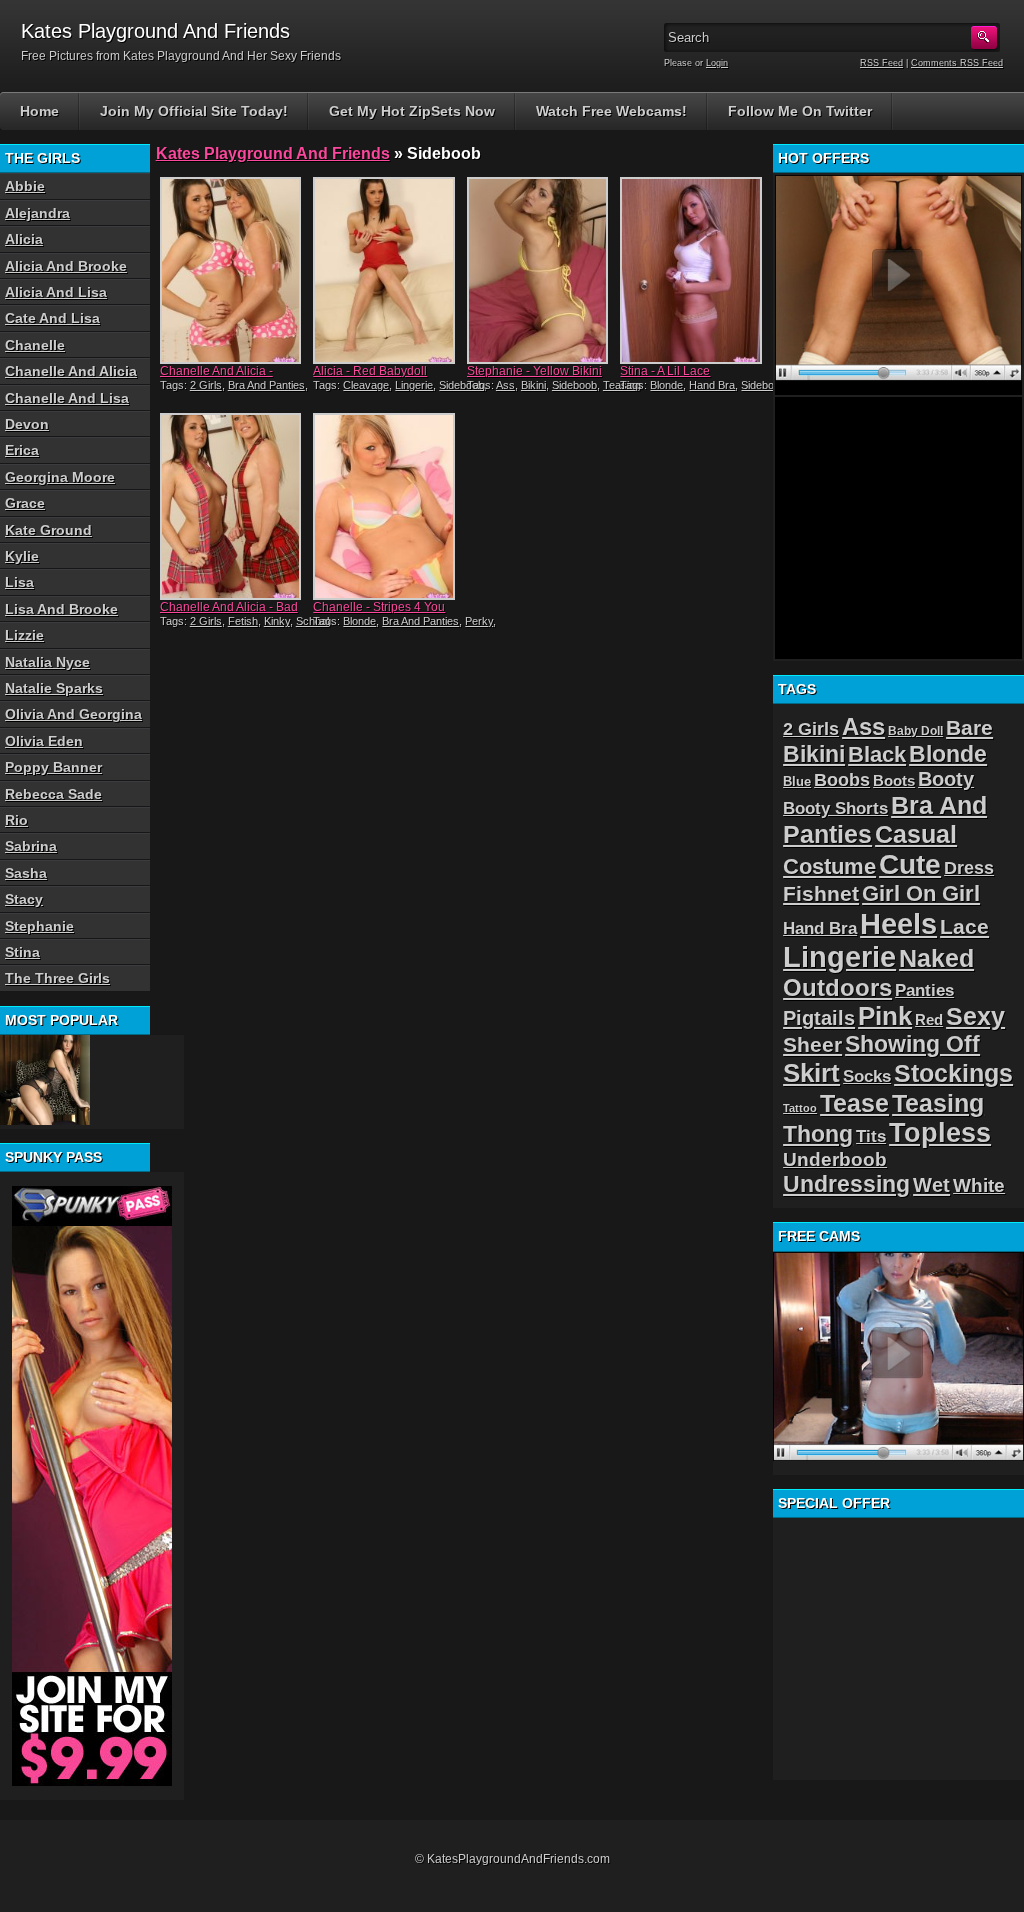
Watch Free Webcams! (611, 111)
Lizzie (24, 635)
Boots (894, 781)
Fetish (243, 621)
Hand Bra (712, 385)
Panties (924, 990)
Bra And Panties (266, 385)
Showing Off (912, 1044)
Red (929, 1019)
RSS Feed (881, 63)
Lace (964, 926)
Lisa (19, 582)
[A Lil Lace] (690, 270)
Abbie (25, 186)
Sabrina (31, 846)
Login (717, 63)
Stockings (953, 1073)
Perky (479, 621)
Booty (946, 779)
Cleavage (366, 385)
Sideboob (461, 385)
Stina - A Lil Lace (665, 371)
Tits (871, 1136)
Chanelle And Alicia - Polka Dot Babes (216, 378)
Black (877, 754)
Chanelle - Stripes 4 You (379, 607)
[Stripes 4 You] (383, 506)
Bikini (533, 385)
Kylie (22, 556)
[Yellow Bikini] (537, 270)
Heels (898, 923)
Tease (854, 1103)
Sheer (812, 1045)
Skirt (811, 1073)
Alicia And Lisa (56, 292)
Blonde (666, 385)
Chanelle (35, 345)
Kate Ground (48, 530)
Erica (22, 450)
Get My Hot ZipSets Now (412, 111)
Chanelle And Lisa (67, 398)
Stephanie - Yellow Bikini (534, 371)
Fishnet (821, 893)
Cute (910, 864)
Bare (969, 727)
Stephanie (39, 926)
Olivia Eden (44, 741)
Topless (940, 1133)
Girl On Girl (921, 893)
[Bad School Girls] (230, 506)
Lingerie (414, 385)
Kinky (277, 621)
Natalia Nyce (47, 662)
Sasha (26, 873)
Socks (867, 1076)
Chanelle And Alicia (71, 371)
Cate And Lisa (52, 318)
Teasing (938, 1103)
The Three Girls (57, 978)
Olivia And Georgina (73, 714)
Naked (936, 958)
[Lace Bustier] (45, 1080)
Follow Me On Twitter (800, 111)
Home (39, 111)
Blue (797, 781)
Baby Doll (915, 731)
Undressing (846, 1184)
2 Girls (206, 385)
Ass (505, 385)
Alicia (24, 239)
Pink (885, 1016)
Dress (969, 868)
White (979, 1185)
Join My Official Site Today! (194, 111)
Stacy (24, 899)
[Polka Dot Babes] (230, 270)
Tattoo (800, 1108)
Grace (25, 503)
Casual (916, 834)
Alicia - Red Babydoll (370, 371)
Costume (829, 866)
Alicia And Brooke (66, 266)
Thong (818, 1134)
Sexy (975, 1016)
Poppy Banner (53, 767)
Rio (16, 820)
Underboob (835, 1159)
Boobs (842, 780)
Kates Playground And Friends (273, 153)
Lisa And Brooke (61, 609)
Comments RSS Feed (957, 63)
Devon (27, 424)
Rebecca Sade (53, 794)
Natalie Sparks (54, 688)
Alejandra (37, 213)
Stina (22, 952)
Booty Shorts (835, 808)
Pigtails (819, 1018)
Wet (931, 1185)
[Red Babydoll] (383, 270)
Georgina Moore (60, 477)
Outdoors (837, 987)
